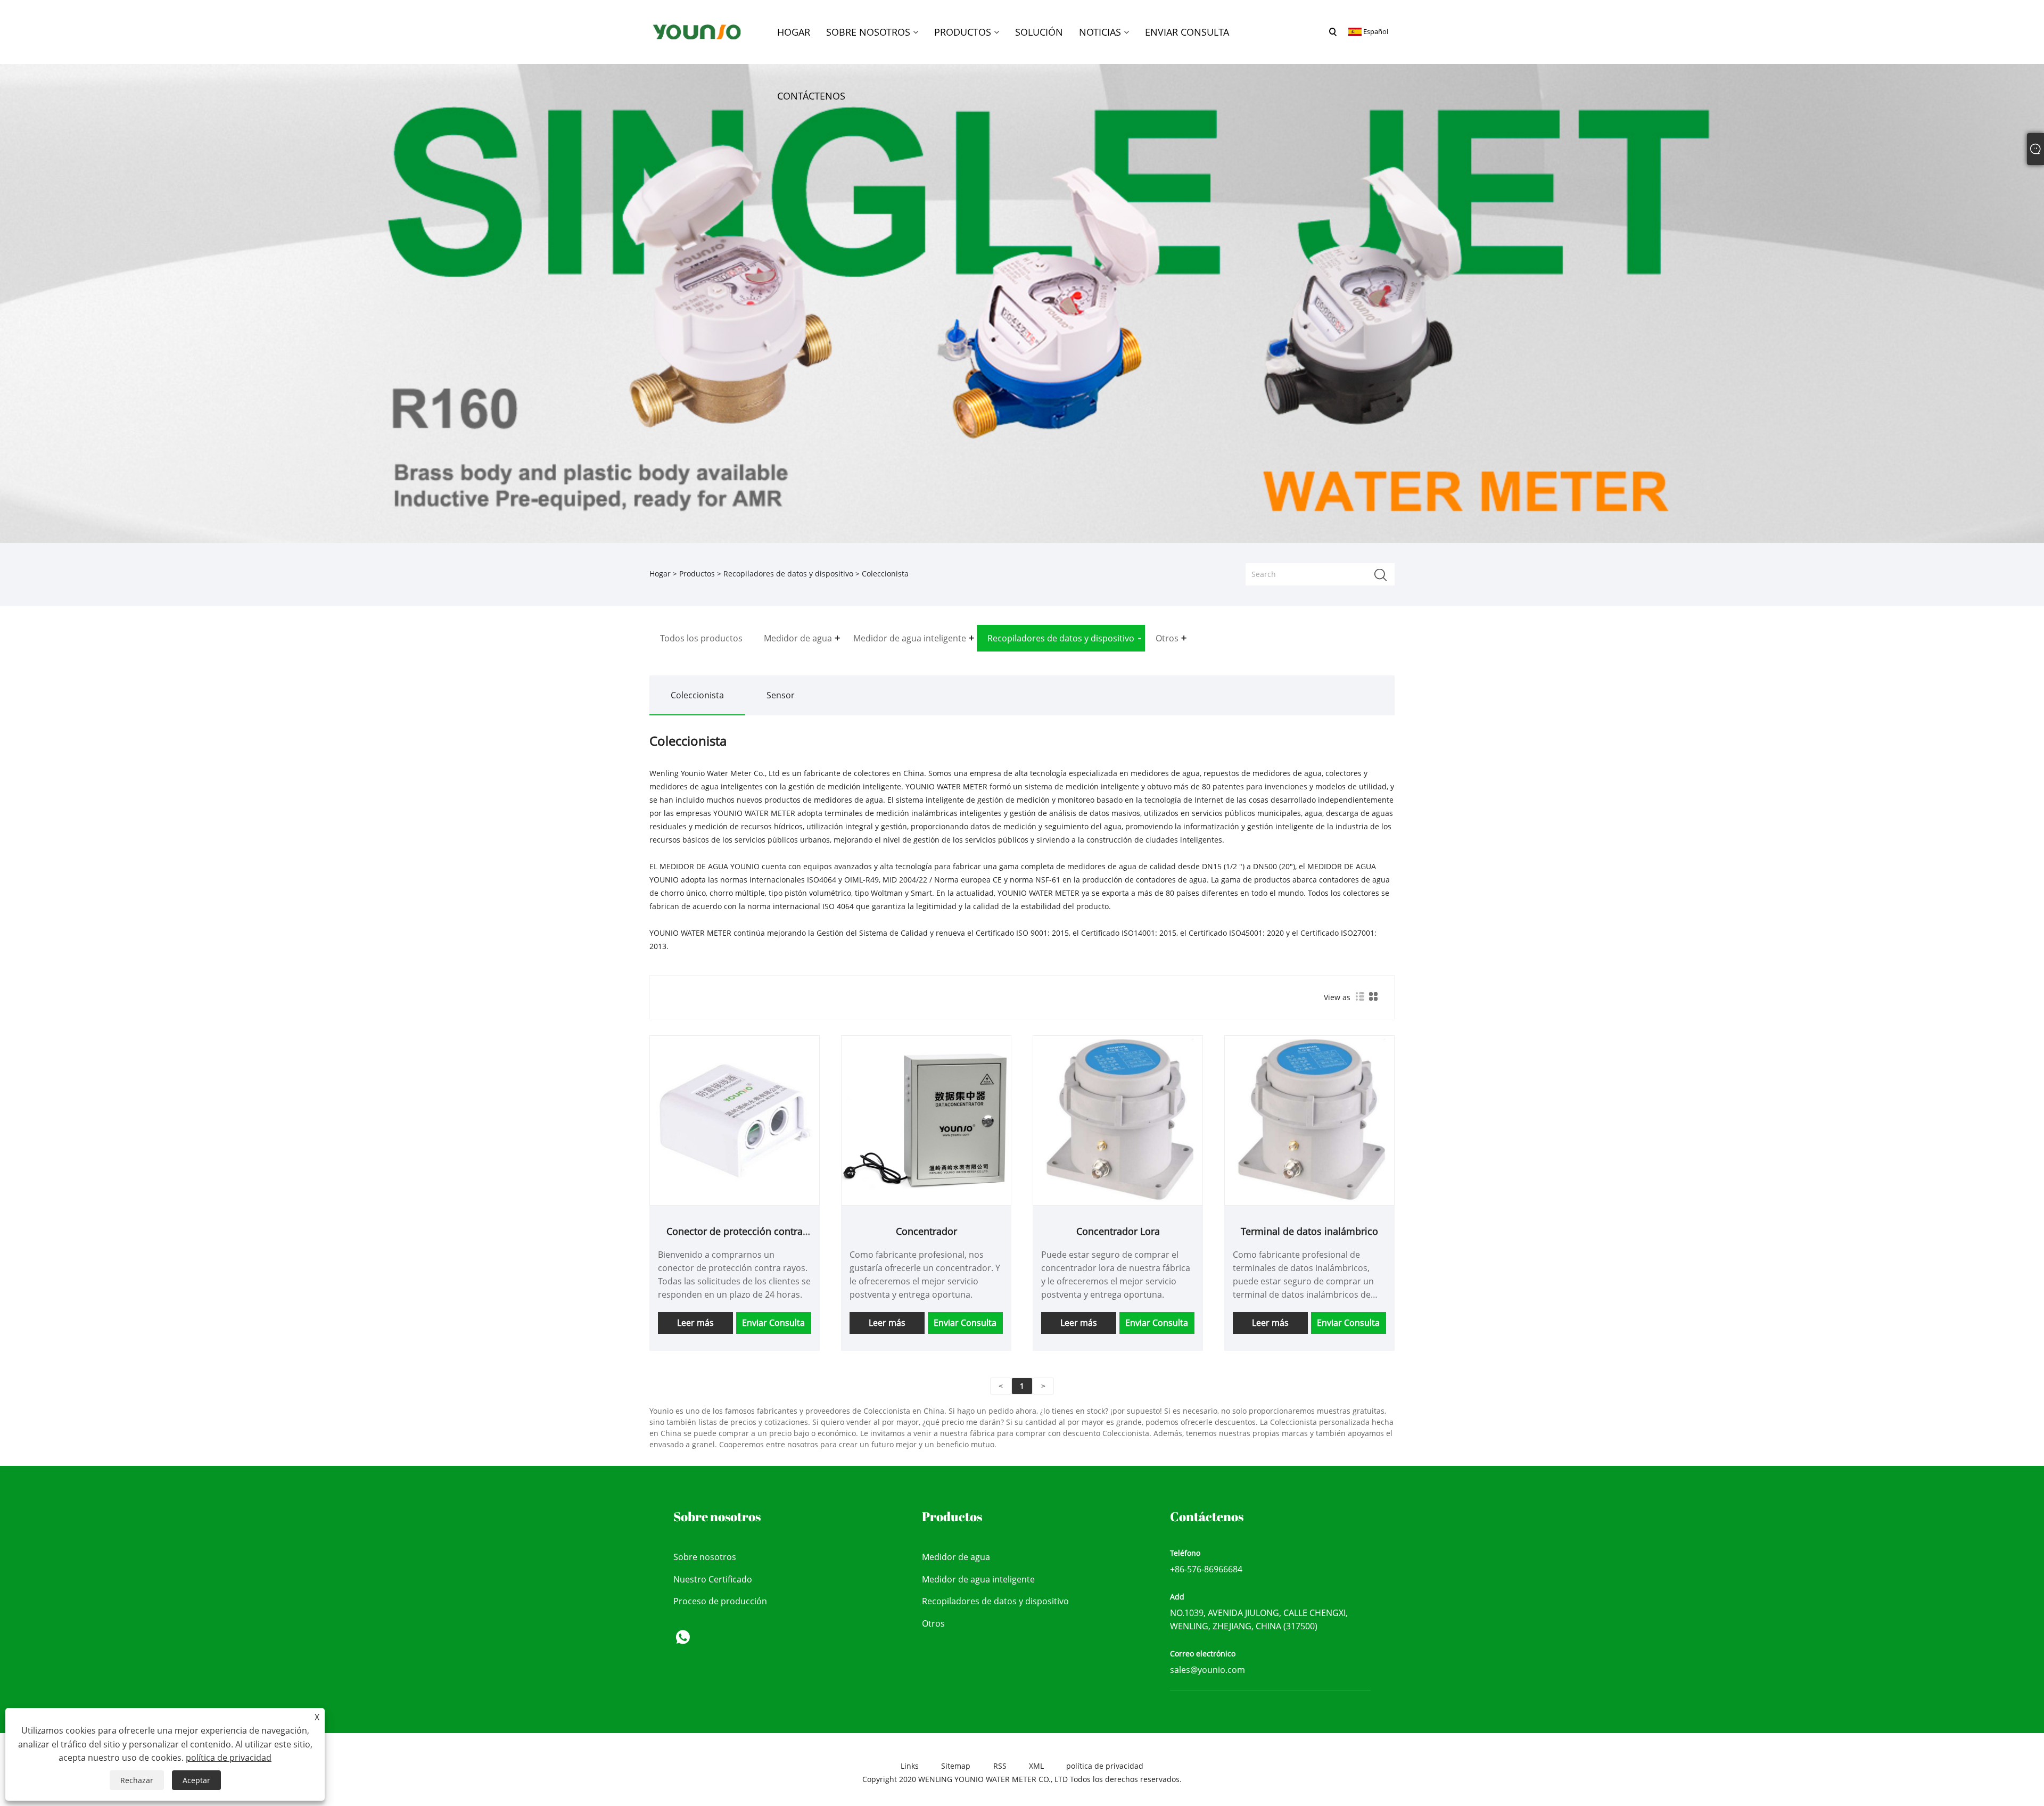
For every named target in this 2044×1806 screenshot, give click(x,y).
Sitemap (956, 1766)
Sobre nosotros (705, 1557)
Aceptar (196, 1780)
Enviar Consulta (773, 1323)
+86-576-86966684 (1206, 1569)
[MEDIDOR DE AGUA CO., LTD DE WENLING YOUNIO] (697, 31)
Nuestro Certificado (713, 1579)
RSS (1000, 1766)
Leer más (695, 1323)
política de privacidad (1105, 1766)
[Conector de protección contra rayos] (735, 1120)
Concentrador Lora (1118, 1231)
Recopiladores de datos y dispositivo (788, 574)
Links (910, 1766)
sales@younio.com (1208, 1670)
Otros (933, 1623)
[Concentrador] (926, 1120)
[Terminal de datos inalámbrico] (1309, 1120)
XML (1036, 1766)
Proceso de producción (720, 1601)
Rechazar (137, 1780)
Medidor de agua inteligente (978, 1579)
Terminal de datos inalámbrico (1309, 1231)
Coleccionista (697, 695)
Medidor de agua (956, 1557)
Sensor (781, 695)
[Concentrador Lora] (1118, 1120)
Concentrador (926, 1231)
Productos (697, 574)
